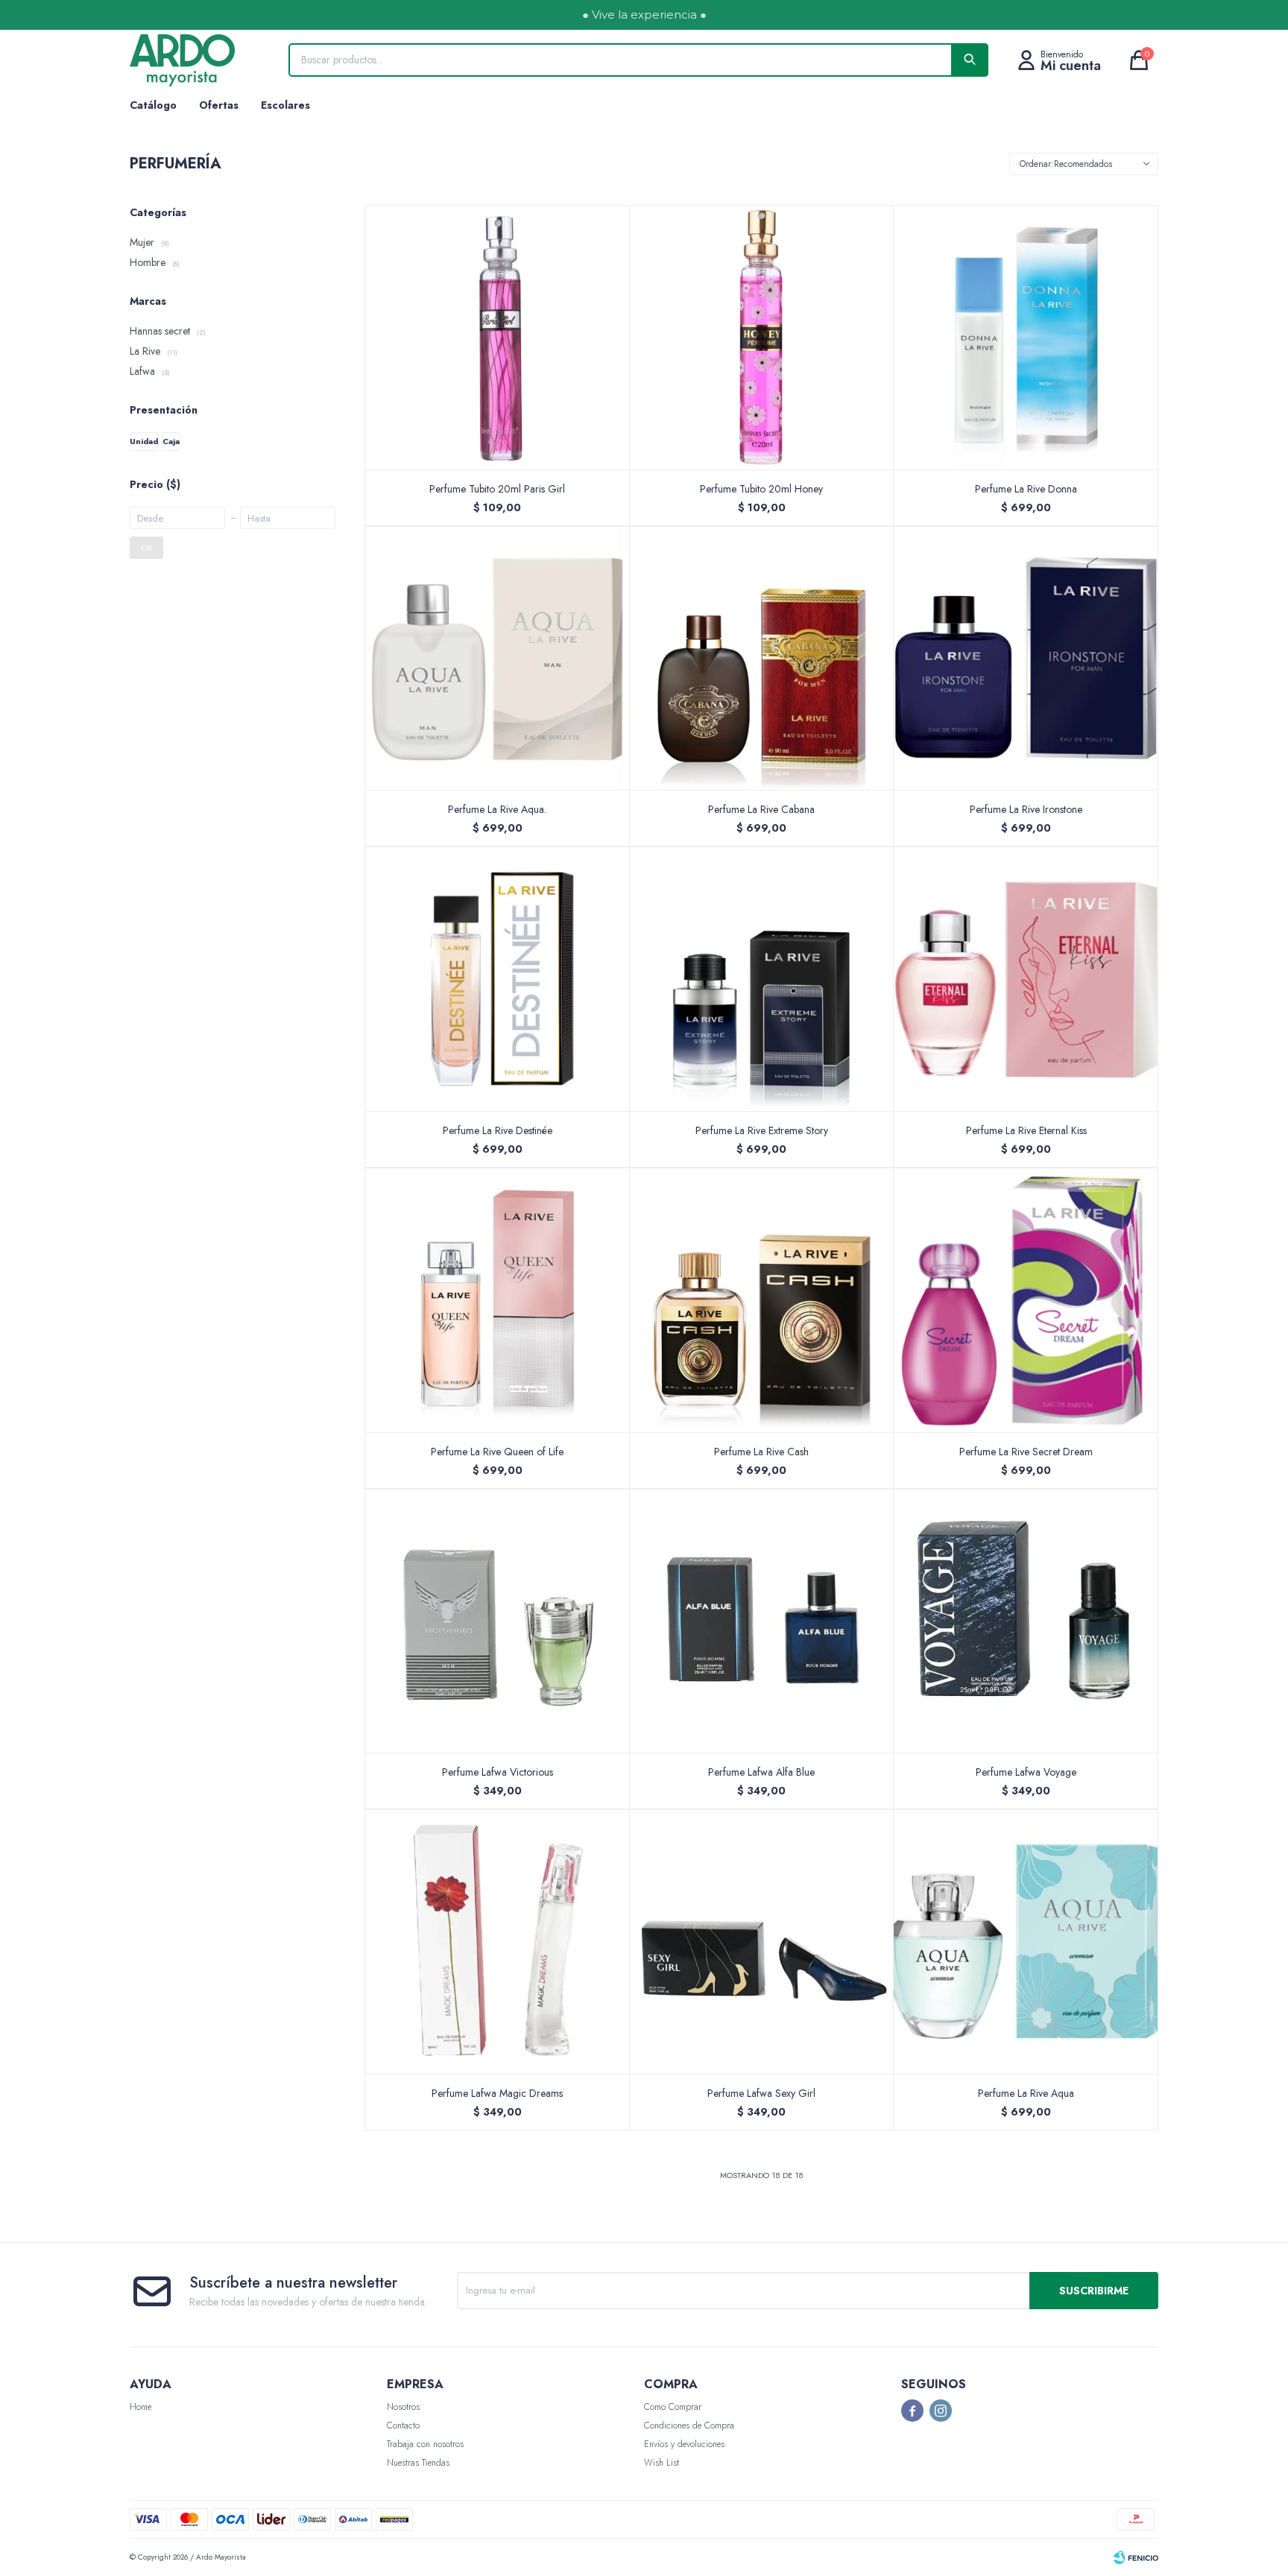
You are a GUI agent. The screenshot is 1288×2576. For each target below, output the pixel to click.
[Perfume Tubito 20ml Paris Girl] (498, 337)
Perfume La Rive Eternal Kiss (1026, 1130)
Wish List (662, 2463)
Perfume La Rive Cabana (761, 809)
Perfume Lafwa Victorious (498, 1772)
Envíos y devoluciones (684, 2444)
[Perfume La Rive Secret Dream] (1026, 1300)
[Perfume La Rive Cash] (762, 1300)
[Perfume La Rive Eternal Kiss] (1026, 979)
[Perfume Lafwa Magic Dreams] (498, 1942)
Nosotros (403, 2407)
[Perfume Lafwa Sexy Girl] (762, 1942)
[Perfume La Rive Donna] (1026, 337)
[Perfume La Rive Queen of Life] (498, 1300)
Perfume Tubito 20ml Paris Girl (497, 489)
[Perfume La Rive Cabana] (762, 658)
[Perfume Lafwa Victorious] (498, 1621)
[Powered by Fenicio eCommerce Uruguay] (1136, 2557)
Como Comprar (673, 2407)
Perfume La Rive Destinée (498, 1130)
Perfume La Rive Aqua (1026, 2093)
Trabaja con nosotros (425, 2444)
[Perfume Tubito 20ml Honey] (762, 337)
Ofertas (219, 105)
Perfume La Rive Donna (1026, 489)
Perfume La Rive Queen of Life (497, 1452)
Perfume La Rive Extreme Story (762, 1130)
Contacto (403, 2425)
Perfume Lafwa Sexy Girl (761, 2093)
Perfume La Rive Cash (761, 1452)
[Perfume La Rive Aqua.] (498, 658)
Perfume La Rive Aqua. (497, 809)
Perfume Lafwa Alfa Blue (761, 1772)
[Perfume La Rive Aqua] (1026, 1942)
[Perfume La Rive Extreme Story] (762, 979)
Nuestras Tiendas (418, 2463)
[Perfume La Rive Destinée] (498, 979)
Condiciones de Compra (689, 2425)
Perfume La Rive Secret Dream (1026, 1452)
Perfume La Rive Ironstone (1026, 809)
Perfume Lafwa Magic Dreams (497, 2093)
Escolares (285, 105)
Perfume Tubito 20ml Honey (761, 489)
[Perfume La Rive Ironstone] (1026, 658)
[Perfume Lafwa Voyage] (1026, 1621)
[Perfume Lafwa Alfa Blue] (762, 1621)
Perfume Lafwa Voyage (1026, 1772)
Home (141, 2407)
